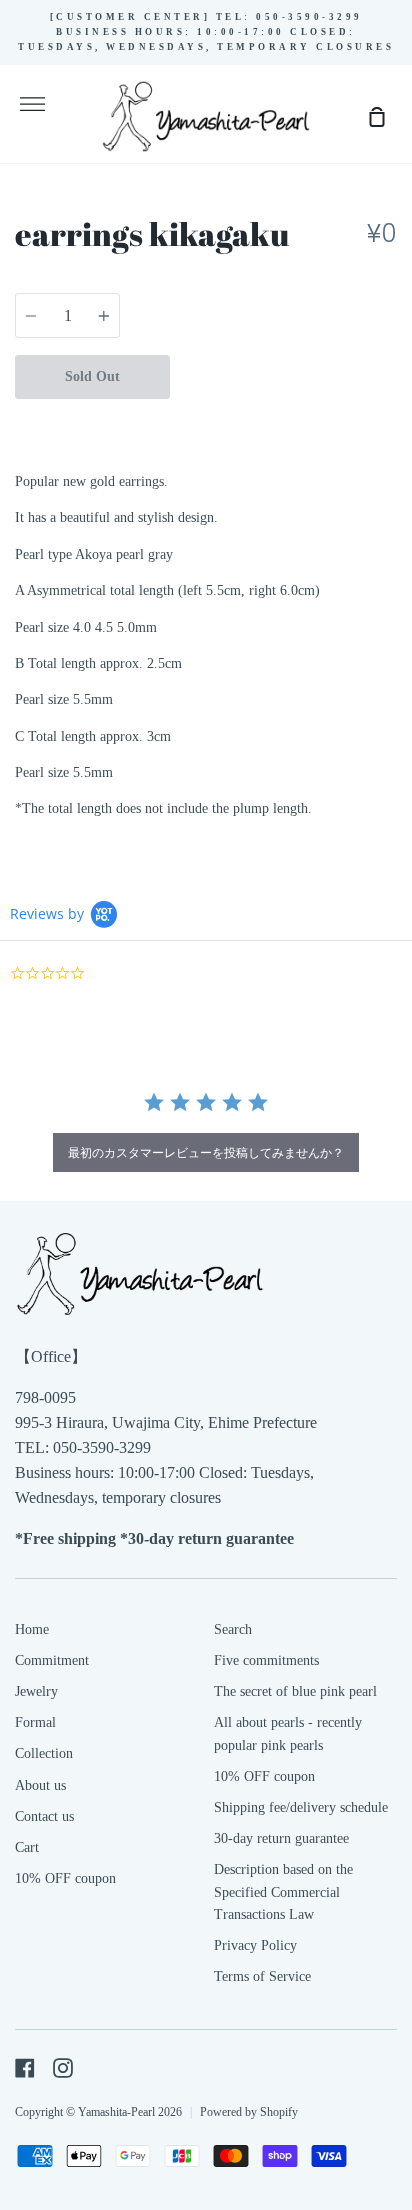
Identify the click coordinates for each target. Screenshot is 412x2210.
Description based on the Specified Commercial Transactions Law (283, 1892)
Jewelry (36, 1691)
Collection (44, 1753)
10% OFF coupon (65, 1878)
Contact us (44, 1816)
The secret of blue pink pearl (295, 1691)
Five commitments (266, 1660)
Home (32, 1629)
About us (40, 1785)
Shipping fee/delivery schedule (301, 1807)
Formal (35, 1722)
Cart (27, 1847)
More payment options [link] (284, 420)
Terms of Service (262, 1976)
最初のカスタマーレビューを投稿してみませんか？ (206, 1152)
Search (233, 1629)
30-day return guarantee (281, 1838)
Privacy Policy (255, 1945)
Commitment (52, 1660)
